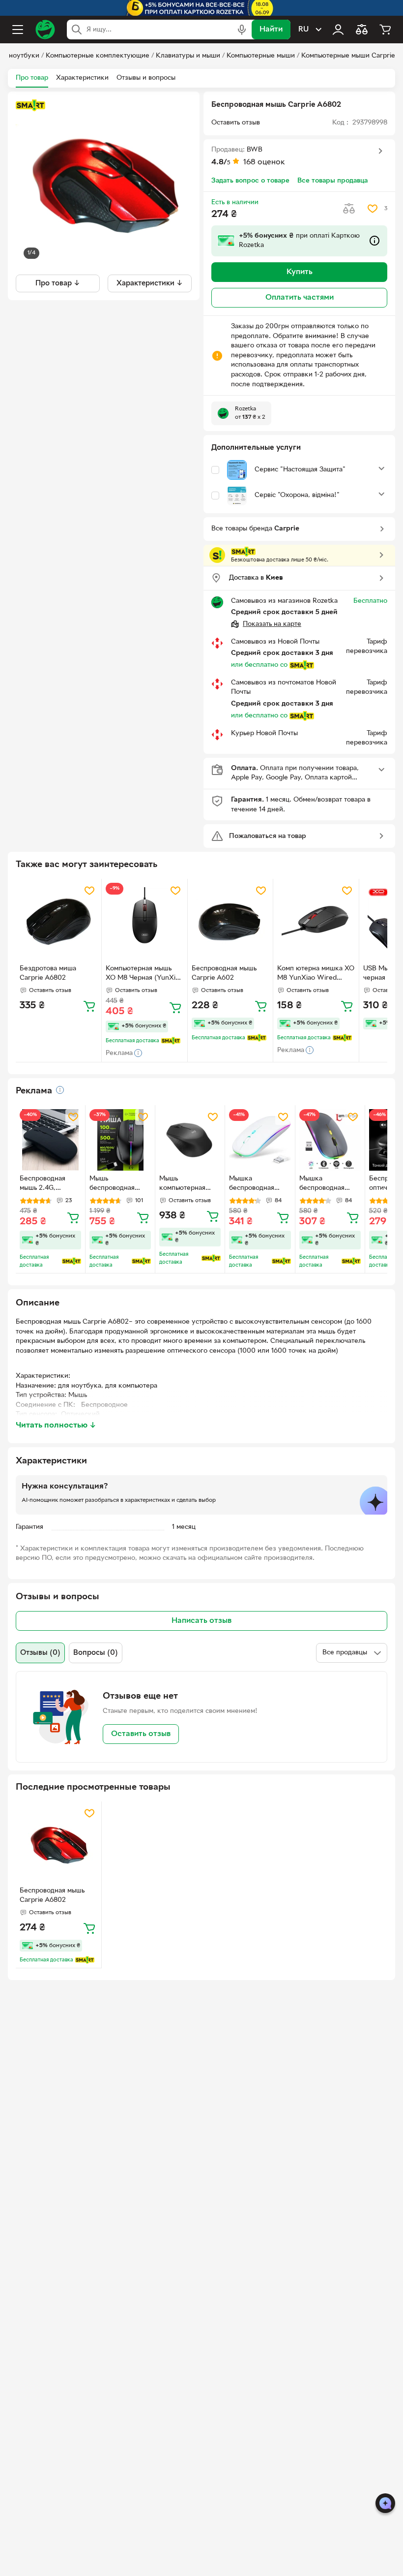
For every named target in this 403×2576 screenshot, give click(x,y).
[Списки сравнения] (362, 30)
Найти (271, 30)
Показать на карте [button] (272, 624)
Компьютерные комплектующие (98, 56)
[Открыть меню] (18, 30)
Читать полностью (56, 1426)
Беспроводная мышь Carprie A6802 (52, 1895)
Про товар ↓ (58, 283)
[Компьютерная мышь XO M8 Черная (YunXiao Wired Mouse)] (144, 922)
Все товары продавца (332, 181)
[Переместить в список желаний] (373, 209)
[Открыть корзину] (385, 30)
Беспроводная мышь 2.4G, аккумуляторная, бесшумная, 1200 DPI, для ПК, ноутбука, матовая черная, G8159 (49, 1184)
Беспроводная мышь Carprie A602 (224, 973)
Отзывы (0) (40, 1653)
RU (303, 30)
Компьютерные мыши (261, 56)
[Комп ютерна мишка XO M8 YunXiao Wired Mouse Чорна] (316, 922)
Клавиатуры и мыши (188, 56)
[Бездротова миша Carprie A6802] (58, 922)
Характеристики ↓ (150, 283)
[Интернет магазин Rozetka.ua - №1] (45, 30)
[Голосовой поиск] (242, 30)
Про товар (32, 78)
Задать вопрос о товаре (250, 181)
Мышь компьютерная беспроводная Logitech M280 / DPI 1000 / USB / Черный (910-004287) (186, 1184)
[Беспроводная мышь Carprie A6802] (58, 1844)
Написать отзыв (201, 1621)
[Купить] (89, 1006)
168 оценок (264, 162)
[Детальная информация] (60, 1090)
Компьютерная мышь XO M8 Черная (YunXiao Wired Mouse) (144, 974)
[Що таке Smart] (30, 105)
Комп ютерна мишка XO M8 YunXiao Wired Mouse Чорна (316, 974)
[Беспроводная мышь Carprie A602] (230, 922)
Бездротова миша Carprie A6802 (48, 973)
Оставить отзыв (141, 1734)
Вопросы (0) (96, 1653)
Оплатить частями (300, 298)
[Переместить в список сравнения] (349, 209)
